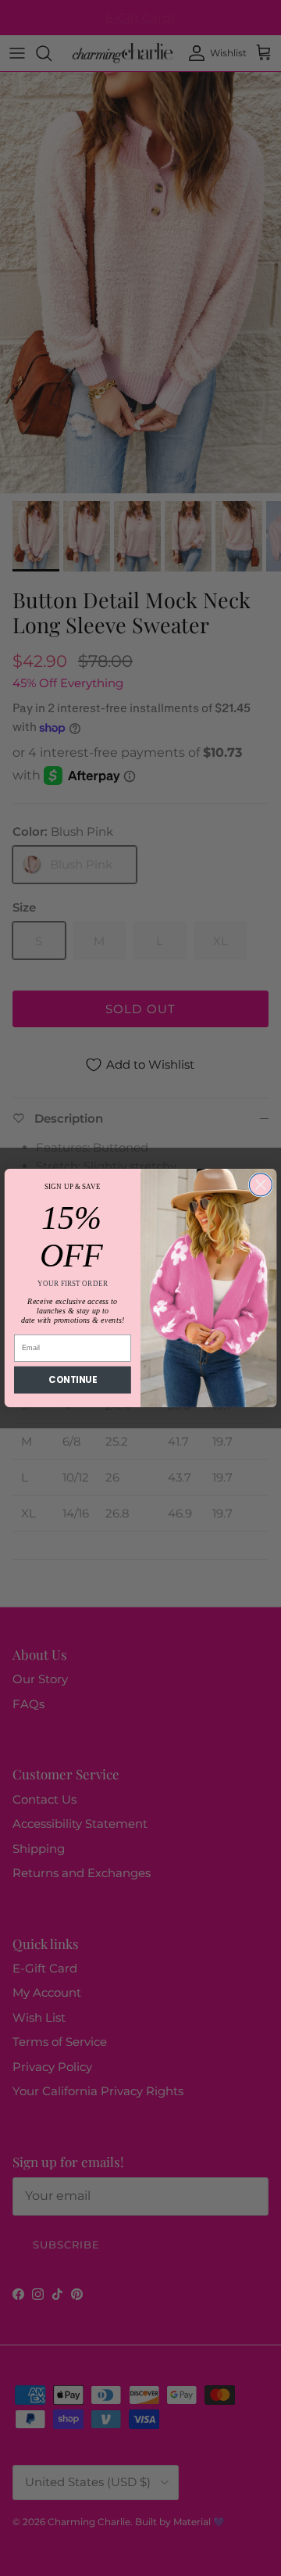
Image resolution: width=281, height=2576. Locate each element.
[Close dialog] (260, 1185)
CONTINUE (72, 1380)
